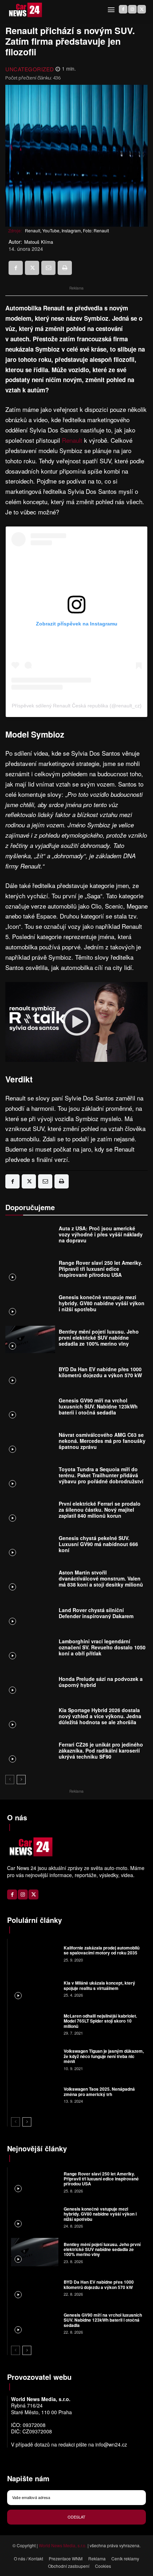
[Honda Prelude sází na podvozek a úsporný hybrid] (30, 1684)
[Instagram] (132, 9)
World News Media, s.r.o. (63, 2545)
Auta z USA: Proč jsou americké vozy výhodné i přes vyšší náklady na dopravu (101, 1234)
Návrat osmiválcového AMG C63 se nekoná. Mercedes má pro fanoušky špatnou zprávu (102, 1441)
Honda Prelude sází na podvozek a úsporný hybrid (101, 1682)
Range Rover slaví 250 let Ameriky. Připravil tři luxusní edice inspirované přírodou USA (101, 1269)
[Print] (65, 268)
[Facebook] (123, 9)
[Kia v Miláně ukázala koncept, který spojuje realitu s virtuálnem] (35, 1988)
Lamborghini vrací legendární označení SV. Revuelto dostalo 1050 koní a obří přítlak (102, 1647)
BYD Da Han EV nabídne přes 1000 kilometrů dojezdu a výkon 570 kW (100, 1372)
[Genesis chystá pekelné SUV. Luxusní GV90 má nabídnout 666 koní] (30, 1546)
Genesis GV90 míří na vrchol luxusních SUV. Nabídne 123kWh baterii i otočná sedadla (98, 1406)
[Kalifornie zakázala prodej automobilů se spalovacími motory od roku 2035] (35, 1953)
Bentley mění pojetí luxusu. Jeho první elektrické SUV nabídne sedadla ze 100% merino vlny (99, 1337)
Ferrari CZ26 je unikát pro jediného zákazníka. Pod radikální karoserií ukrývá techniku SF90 (101, 1750)
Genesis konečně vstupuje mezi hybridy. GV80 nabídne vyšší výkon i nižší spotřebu (102, 1303)
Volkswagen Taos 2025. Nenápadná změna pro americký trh (99, 2091)
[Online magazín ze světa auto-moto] (25, 10)
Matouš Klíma (39, 242)
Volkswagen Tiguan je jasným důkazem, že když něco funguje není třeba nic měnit (104, 2056)
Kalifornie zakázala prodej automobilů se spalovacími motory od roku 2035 (102, 1950)
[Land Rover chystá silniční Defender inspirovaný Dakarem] (30, 1615)
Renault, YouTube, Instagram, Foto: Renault (67, 230)
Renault (72, 440)
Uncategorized (30, 69)
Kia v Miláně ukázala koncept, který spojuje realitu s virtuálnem (99, 1985)
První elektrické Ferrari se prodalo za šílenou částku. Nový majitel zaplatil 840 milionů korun (100, 1510)
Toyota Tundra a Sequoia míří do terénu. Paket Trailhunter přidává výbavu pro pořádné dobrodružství (101, 1475)
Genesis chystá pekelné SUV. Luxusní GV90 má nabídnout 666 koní (98, 1544)
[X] (142, 9)
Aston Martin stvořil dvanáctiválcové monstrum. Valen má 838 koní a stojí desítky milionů (101, 1578)
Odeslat (76, 2517)
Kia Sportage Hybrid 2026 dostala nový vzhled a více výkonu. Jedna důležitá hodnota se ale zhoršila (100, 1716)
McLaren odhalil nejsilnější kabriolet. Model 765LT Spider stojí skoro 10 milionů (100, 2021)
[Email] (48, 268)
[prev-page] (10, 1780)
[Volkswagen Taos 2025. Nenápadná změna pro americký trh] (35, 2095)
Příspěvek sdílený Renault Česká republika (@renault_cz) (77, 706)
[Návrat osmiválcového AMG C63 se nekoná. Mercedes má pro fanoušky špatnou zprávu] (30, 1443)
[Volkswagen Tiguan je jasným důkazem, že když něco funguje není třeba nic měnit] (35, 2059)
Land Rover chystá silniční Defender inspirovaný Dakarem (96, 1613)
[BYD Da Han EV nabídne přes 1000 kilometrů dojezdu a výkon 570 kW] (30, 1374)
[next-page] (21, 1780)
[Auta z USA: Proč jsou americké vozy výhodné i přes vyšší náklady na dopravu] (30, 1236)
